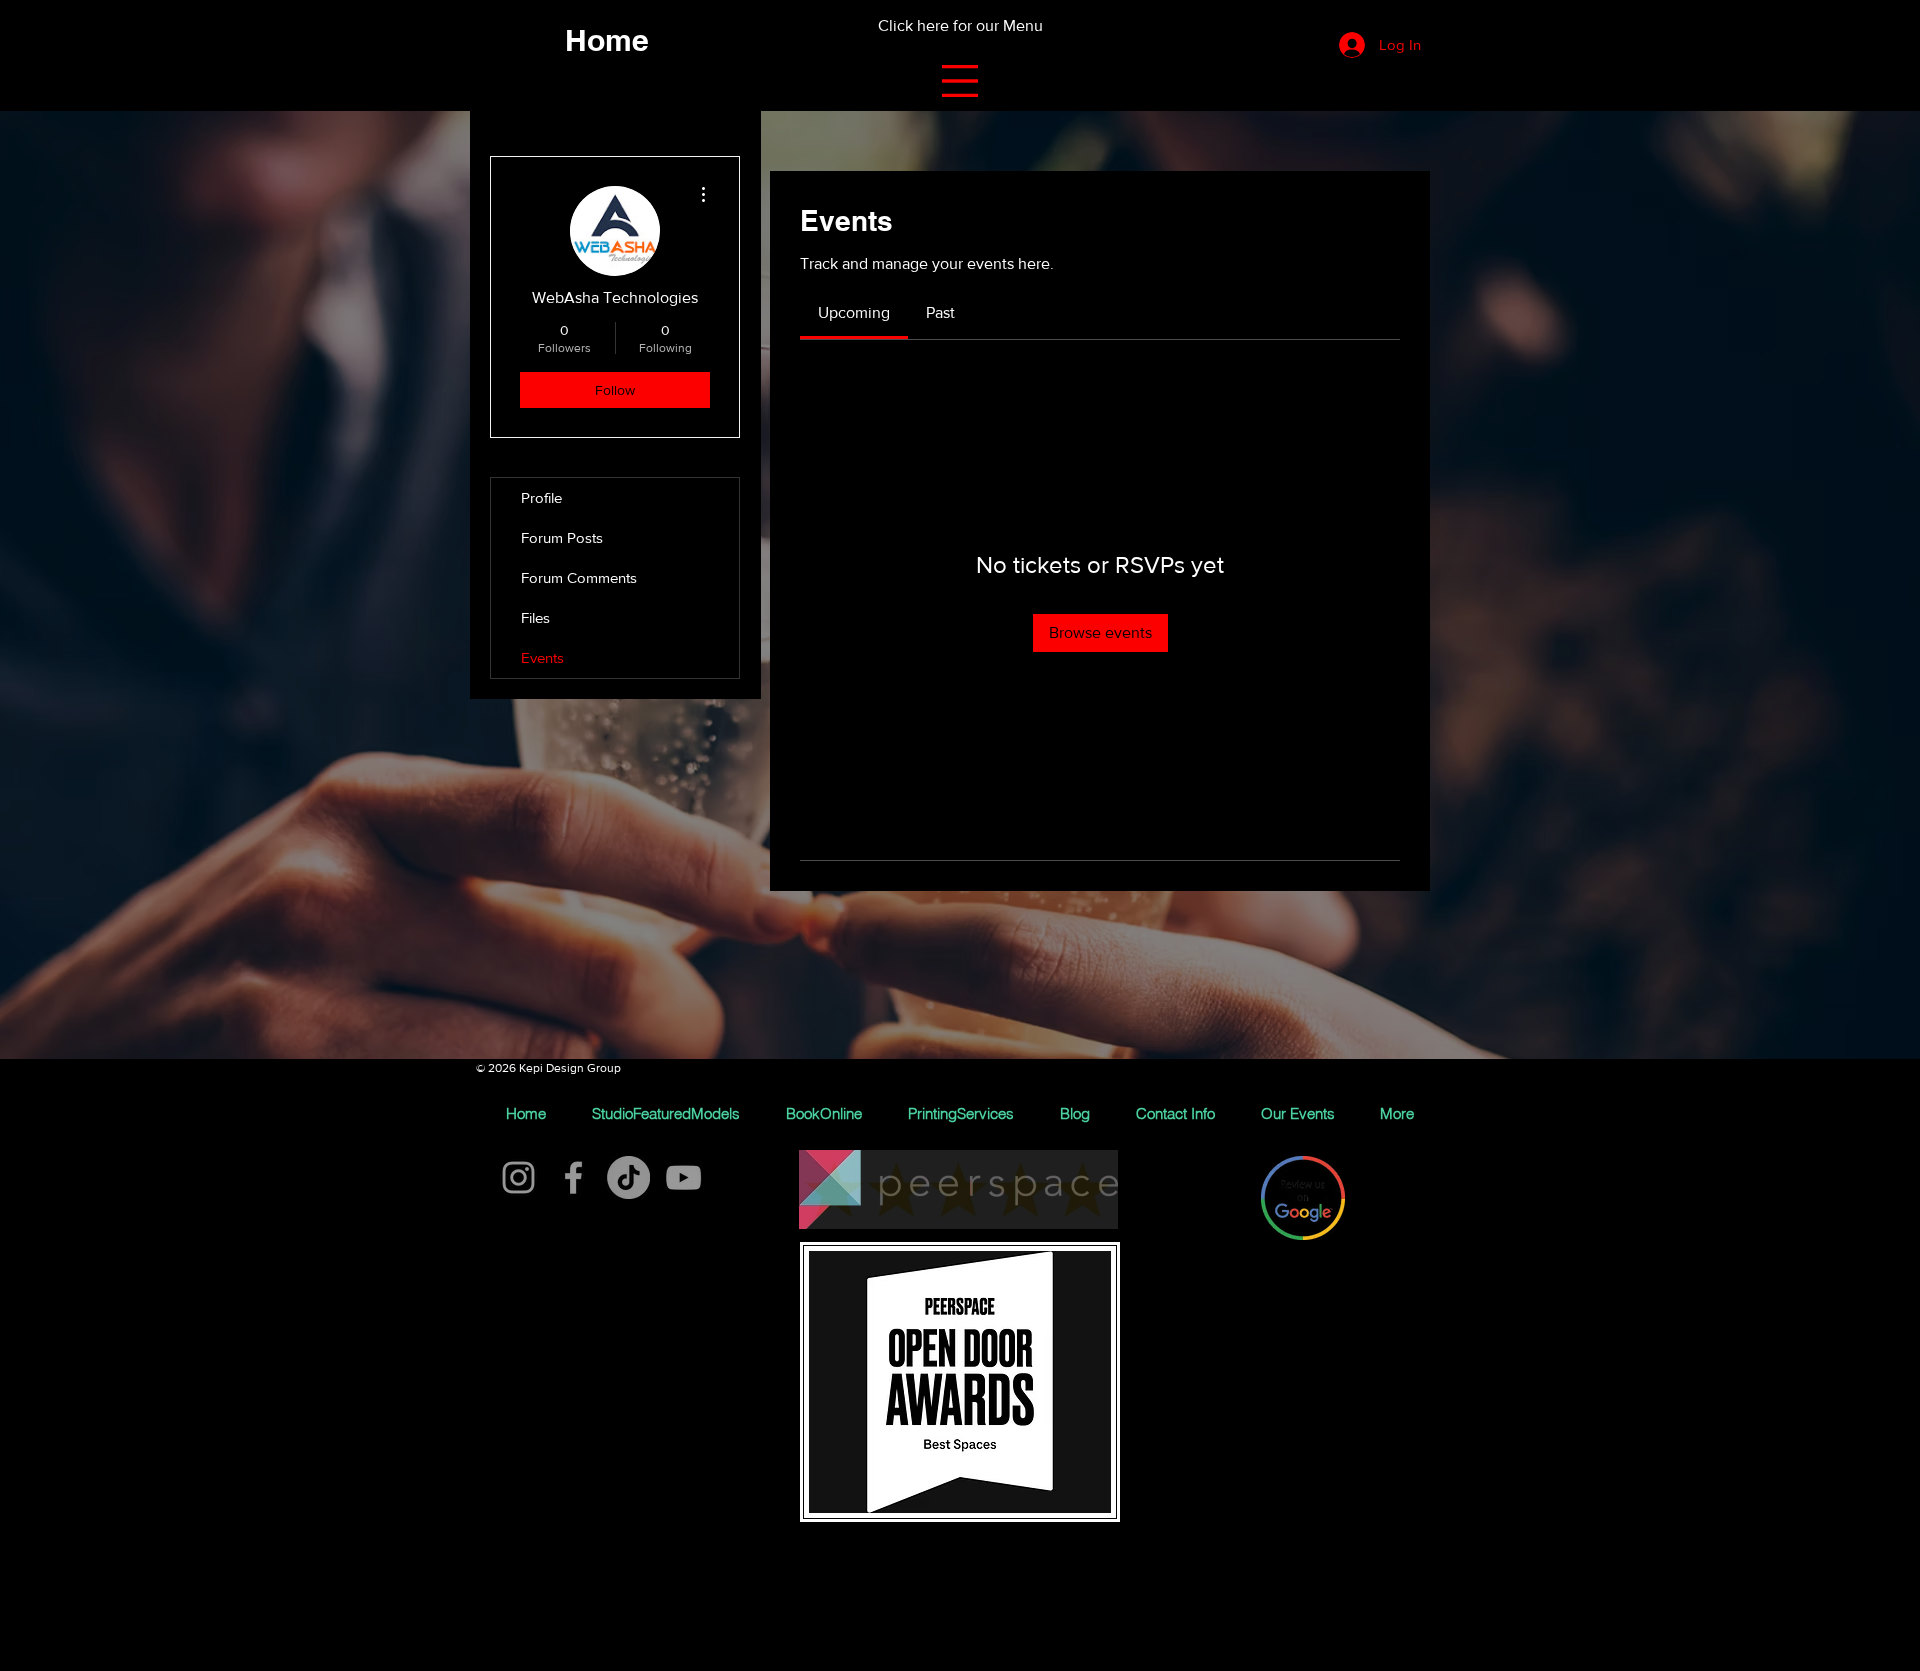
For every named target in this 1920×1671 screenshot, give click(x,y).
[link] (854, 312)
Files (535, 617)
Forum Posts (562, 537)
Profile (541, 497)
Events (542, 657)
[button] (960, 81)
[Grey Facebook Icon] (573, 1177)
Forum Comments (579, 577)
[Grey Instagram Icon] (518, 1177)
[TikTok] (628, 1177)
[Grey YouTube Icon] (683, 1177)
